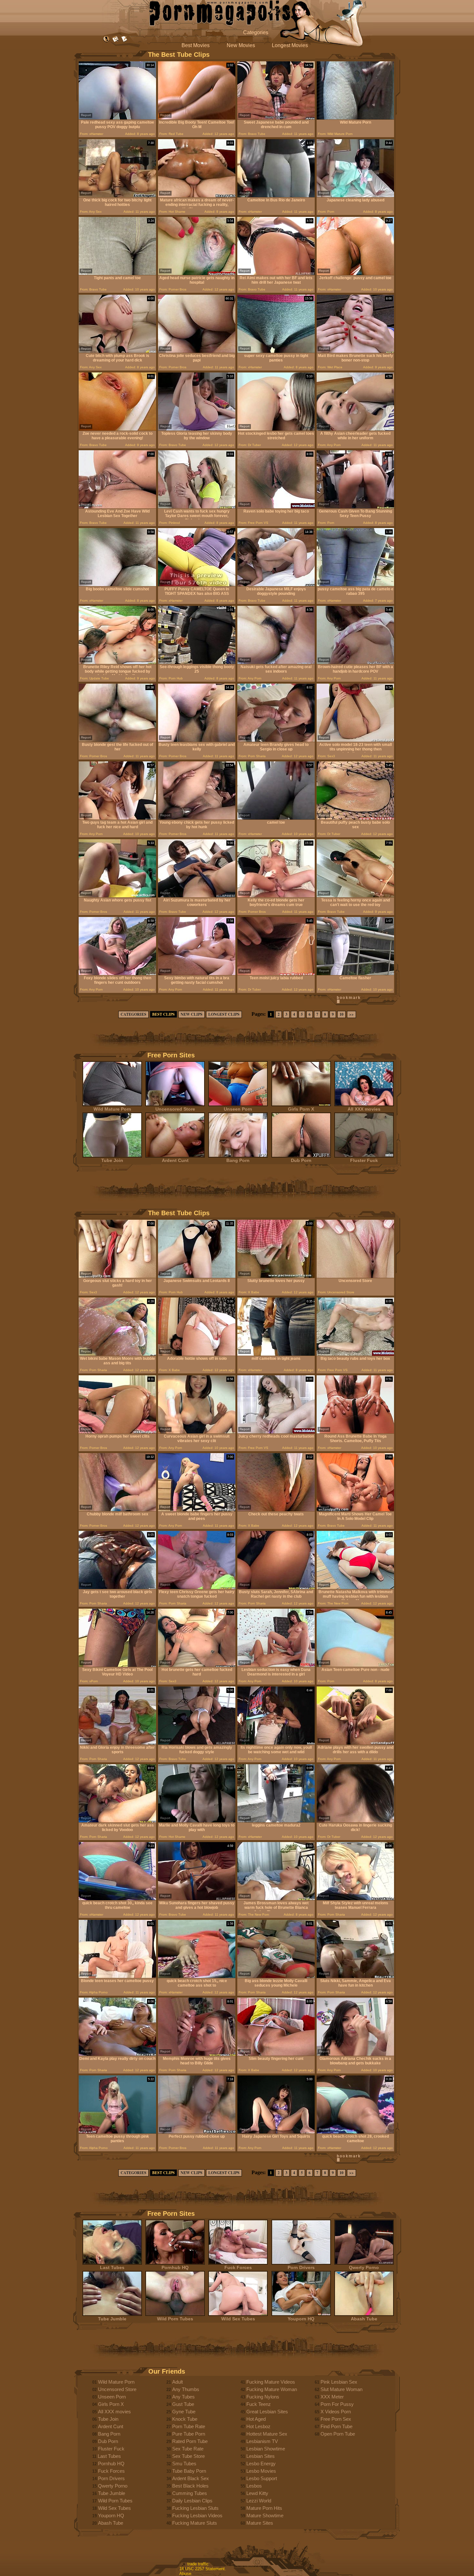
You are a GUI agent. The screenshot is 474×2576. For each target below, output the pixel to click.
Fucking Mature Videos (271, 2382)
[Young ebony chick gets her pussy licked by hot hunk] (197, 818)
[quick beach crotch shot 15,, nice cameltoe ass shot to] (197, 1976)
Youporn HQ (301, 2319)
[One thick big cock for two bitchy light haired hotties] (117, 196)
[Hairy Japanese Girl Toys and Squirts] (276, 2132)
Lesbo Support (262, 2478)
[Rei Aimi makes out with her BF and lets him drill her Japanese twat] (276, 274)
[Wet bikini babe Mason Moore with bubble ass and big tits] (117, 1354)
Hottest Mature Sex (267, 2434)
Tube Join (112, 1160)
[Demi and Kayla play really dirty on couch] (117, 2054)
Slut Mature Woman (341, 2389)
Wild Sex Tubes (238, 2319)
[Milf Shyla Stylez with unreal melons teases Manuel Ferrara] (355, 1899)
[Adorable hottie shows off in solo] (197, 1354)
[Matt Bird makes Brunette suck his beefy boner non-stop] (355, 351)
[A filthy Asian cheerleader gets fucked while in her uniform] (355, 429)
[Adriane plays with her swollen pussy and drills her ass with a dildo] (355, 1743)
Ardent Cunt (175, 1160)
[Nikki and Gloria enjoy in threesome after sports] (117, 1743)
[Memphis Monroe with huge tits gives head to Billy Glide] (197, 2054)
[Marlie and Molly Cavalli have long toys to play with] (197, 1821)
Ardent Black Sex (191, 2478)
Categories (256, 32)
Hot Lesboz (258, 2426)
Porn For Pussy (337, 2404)
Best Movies (196, 45)
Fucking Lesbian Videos (197, 2515)
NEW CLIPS (192, 1014)
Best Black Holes (190, 2486)
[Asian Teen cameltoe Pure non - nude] (355, 1665)
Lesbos (254, 2486)
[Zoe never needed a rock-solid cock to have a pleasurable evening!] (117, 429)
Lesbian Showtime (266, 2449)
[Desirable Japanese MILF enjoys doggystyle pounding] (276, 585)
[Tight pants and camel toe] (117, 274)
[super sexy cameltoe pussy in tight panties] (276, 351)
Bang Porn (238, 1160)
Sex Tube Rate (188, 2449)
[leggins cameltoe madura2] (276, 1821)
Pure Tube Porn (189, 2434)
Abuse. (186, 2574)
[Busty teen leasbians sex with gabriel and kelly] (197, 740)
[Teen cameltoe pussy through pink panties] (117, 2132)
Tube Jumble (112, 2319)
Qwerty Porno (364, 2267)
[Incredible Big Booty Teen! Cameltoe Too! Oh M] (197, 118)
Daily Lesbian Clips (192, 2501)
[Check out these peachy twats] (276, 1510)
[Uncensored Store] (355, 1276)
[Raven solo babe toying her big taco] (276, 507)
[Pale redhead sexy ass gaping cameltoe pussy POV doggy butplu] (117, 118)
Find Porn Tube (336, 2426)
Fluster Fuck (364, 1160)
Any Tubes (183, 2397)
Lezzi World (259, 2501)
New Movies (241, 45)
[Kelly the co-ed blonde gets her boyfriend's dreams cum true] (276, 896)
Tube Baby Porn (189, 2471)
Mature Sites (260, 2523)
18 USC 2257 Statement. (203, 2569)
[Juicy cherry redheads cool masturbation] (276, 1432)
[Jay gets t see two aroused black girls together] (117, 1588)
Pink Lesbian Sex (339, 2382)
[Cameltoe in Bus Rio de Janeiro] (276, 196)
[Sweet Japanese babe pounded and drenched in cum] (276, 118)
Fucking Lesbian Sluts (195, 2508)
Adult (178, 2382)
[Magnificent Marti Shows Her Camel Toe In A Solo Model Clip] (355, 1510)
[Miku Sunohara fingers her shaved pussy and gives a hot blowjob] (197, 1899)
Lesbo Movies (261, 2471)
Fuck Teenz (259, 2404)
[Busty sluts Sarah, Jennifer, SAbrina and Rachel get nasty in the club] (276, 1588)
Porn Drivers (301, 2267)
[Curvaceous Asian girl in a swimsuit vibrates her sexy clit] (197, 1432)
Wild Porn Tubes (175, 2319)
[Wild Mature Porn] (355, 118)
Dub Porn (301, 1160)
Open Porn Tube (338, 2434)
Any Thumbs (186, 2389)
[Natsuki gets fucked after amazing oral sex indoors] (276, 662)
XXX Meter (332, 2397)
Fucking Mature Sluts (195, 2523)
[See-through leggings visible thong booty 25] (197, 662)
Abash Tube (364, 2319)
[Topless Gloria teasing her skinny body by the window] (197, 429)
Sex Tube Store (188, 2456)
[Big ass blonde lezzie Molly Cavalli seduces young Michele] (276, 1976)
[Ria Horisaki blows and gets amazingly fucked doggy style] (197, 1743)
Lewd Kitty (257, 2493)
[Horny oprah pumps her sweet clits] (117, 1432)
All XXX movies (364, 1109)
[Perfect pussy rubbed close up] (197, 2132)
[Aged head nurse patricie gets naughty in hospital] (197, 274)
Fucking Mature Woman (272, 2389)
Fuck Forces (238, 2267)
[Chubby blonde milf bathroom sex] (117, 1510)
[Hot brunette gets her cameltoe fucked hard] (197, 1665)
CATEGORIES (133, 1014)
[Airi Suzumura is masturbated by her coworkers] (197, 896)
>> (351, 1014)
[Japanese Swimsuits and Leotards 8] (197, 1276)
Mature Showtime (265, 2515)
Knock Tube (185, 2419)
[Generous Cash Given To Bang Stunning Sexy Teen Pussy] (355, 507)
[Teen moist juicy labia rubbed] (276, 974)
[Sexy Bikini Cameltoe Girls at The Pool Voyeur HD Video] (117, 1665)
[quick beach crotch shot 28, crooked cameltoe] (355, 2132)
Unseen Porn (238, 1109)
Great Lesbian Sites (267, 2412)
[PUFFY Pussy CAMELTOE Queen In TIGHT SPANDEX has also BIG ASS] (197, 585)
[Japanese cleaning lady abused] (355, 196)
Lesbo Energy (261, 2464)
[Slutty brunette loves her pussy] (276, 1276)
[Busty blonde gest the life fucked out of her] (117, 740)
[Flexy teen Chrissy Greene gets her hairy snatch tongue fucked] (197, 1588)
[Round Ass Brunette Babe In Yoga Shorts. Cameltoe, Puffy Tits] (355, 1432)
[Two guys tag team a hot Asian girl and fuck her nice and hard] (117, 818)
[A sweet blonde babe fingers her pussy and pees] (197, 1510)
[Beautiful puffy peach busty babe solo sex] (355, 818)
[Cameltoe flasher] (355, 974)
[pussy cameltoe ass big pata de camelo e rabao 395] (355, 585)
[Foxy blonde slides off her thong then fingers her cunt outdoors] (117, 974)
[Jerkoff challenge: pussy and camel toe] (355, 274)
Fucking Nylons (263, 2397)
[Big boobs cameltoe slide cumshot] (117, 585)
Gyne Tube (184, 2412)
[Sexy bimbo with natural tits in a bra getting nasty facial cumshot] (197, 974)
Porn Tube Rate (189, 2426)
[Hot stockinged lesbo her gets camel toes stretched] (276, 429)
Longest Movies (290, 45)
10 (341, 1014)
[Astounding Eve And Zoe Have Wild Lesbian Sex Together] (117, 507)
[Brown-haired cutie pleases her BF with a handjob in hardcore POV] (355, 662)
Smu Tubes (184, 2464)
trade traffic (198, 2564)
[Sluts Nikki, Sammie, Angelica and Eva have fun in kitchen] (355, 1976)
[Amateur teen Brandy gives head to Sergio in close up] (276, 740)
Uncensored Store (175, 1109)
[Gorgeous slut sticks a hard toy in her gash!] (117, 1276)
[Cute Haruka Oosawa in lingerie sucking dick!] (355, 1821)
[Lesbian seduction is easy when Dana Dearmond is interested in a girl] (276, 1665)
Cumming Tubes (190, 2493)
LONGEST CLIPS (224, 1014)
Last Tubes (112, 2267)
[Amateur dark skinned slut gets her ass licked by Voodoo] (117, 1821)
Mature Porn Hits (264, 2508)
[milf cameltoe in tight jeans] (276, 1354)
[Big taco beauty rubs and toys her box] (355, 1354)
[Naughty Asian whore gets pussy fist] (117, 896)
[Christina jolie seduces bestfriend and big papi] (197, 351)
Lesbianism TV (262, 2441)
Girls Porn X (301, 1109)
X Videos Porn (336, 2412)
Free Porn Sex (336, 2419)
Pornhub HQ (175, 2267)
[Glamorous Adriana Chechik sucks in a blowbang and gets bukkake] (355, 2054)
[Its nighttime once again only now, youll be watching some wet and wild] (276, 1743)
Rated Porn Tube (190, 2441)
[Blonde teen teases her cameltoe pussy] (117, 1976)
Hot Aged (256, 2419)
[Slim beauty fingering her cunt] (276, 2054)
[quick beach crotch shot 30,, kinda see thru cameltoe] (117, 1899)
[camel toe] (276, 818)
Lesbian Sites (261, 2456)
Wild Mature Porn (112, 1109)
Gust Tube (183, 2404)
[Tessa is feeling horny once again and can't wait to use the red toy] (355, 896)
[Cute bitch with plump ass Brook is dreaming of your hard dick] (117, 351)
